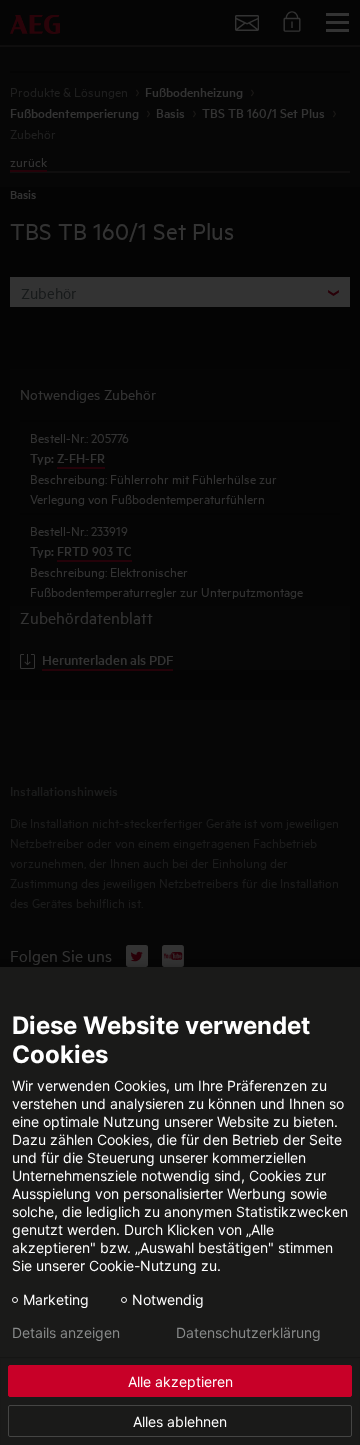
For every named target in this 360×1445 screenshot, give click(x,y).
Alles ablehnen (180, 1421)
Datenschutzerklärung (248, 1333)
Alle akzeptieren (180, 1381)
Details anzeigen (66, 1333)
